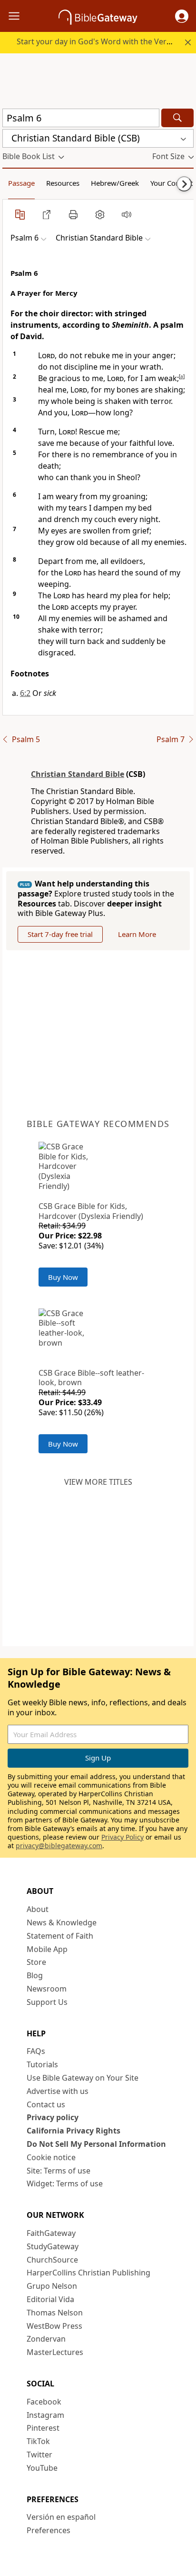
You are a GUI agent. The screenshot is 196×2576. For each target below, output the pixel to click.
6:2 (25, 693)
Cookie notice (51, 2157)
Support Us (47, 2002)
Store (36, 1962)
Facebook (44, 2402)
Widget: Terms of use (65, 2184)
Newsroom (47, 1989)
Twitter (39, 2455)
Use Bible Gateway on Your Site (83, 2078)
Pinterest (43, 2428)
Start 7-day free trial (60, 934)
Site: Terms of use (59, 2171)
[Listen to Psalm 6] (127, 214)
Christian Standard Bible (78, 774)
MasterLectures (55, 2352)
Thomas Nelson (55, 2313)
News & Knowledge (62, 1922)
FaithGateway (51, 2233)
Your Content (171, 183)
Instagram (45, 2415)
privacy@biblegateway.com (59, 1846)
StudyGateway (53, 2246)
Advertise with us (58, 2091)
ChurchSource (52, 2260)
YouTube (42, 2468)
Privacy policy (53, 2117)
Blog (35, 1975)
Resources (63, 183)
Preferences (49, 2530)
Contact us (46, 2104)
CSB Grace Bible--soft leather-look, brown (91, 1378)
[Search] (177, 118)
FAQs (36, 2051)
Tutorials (42, 2064)
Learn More (137, 934)
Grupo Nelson (52, 2286)
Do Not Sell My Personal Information (96, 2144)
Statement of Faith (60, 1936)
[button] (182, 16)
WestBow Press (54, 2326)
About (38, 1909)
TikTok (38, 2441)
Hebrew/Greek (115, 183)
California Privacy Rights (73, 2131)
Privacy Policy (122, 1837)
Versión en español (61, 2517)
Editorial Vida (50, 2299)
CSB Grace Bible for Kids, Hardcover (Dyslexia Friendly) (91, 1211)
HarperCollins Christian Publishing (88, 2273)
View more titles (98, 1482)
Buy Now (63, 1277)
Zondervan (46, 2339)
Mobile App (47, 1949)
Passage (21, 183)
